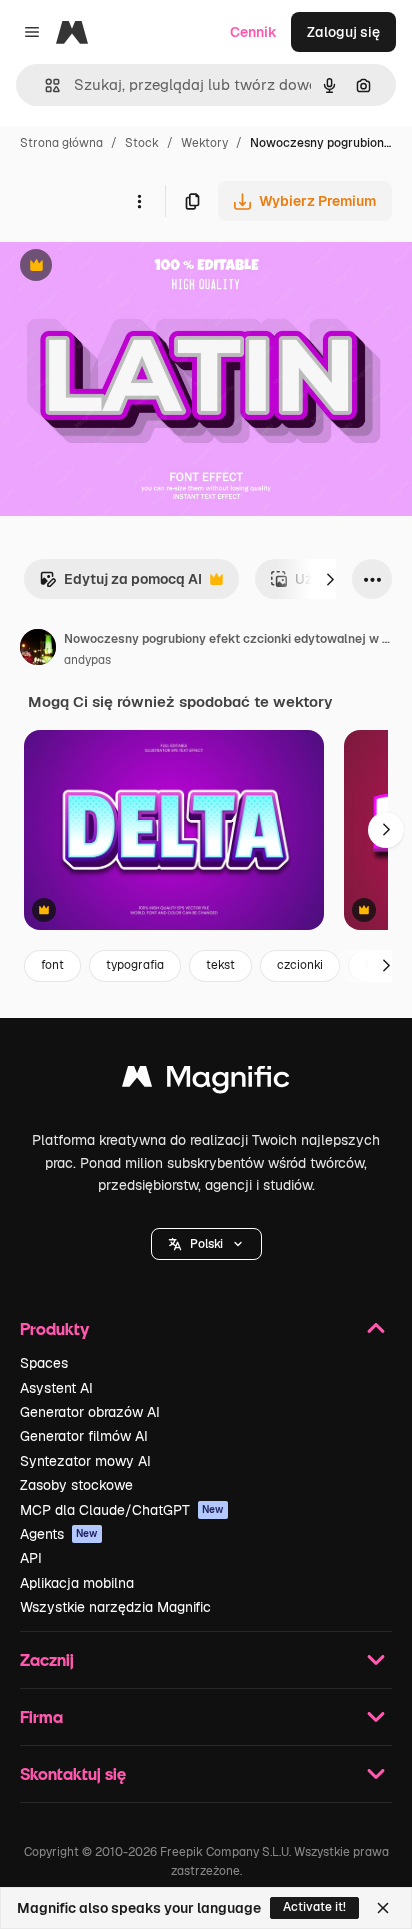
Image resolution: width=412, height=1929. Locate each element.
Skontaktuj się (73, 1773)
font (52, 965)
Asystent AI (56, 1388)
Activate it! (314, 1907)
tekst (220, 965)
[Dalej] (330, 579)
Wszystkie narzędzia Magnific (115, 1607)
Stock (142, 143)
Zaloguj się (343, 32)
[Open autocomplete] (44, 85)
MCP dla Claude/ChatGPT (122, 1510)
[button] (206, 1244)
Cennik (253, 32)
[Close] (383, 1908)
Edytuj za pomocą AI (120, 584)
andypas (87, 660)
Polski (206, 1244)
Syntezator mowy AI (85, 1461)
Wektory (204, 143)
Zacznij (47, 1659)
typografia (135, 965)
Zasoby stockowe (76, 1485)
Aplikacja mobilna (77, 1583)
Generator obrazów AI (90, 1412)
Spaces (44, 1363)
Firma (41, 1716)
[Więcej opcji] (139, 201)
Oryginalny (138, 267)
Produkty (54, 1328)
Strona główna (61, 143)
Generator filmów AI (84, 1436)
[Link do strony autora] (38, 650)
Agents (59, 1534)
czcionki (300, 965)
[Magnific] (206, 1081)
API (31, 1558)
